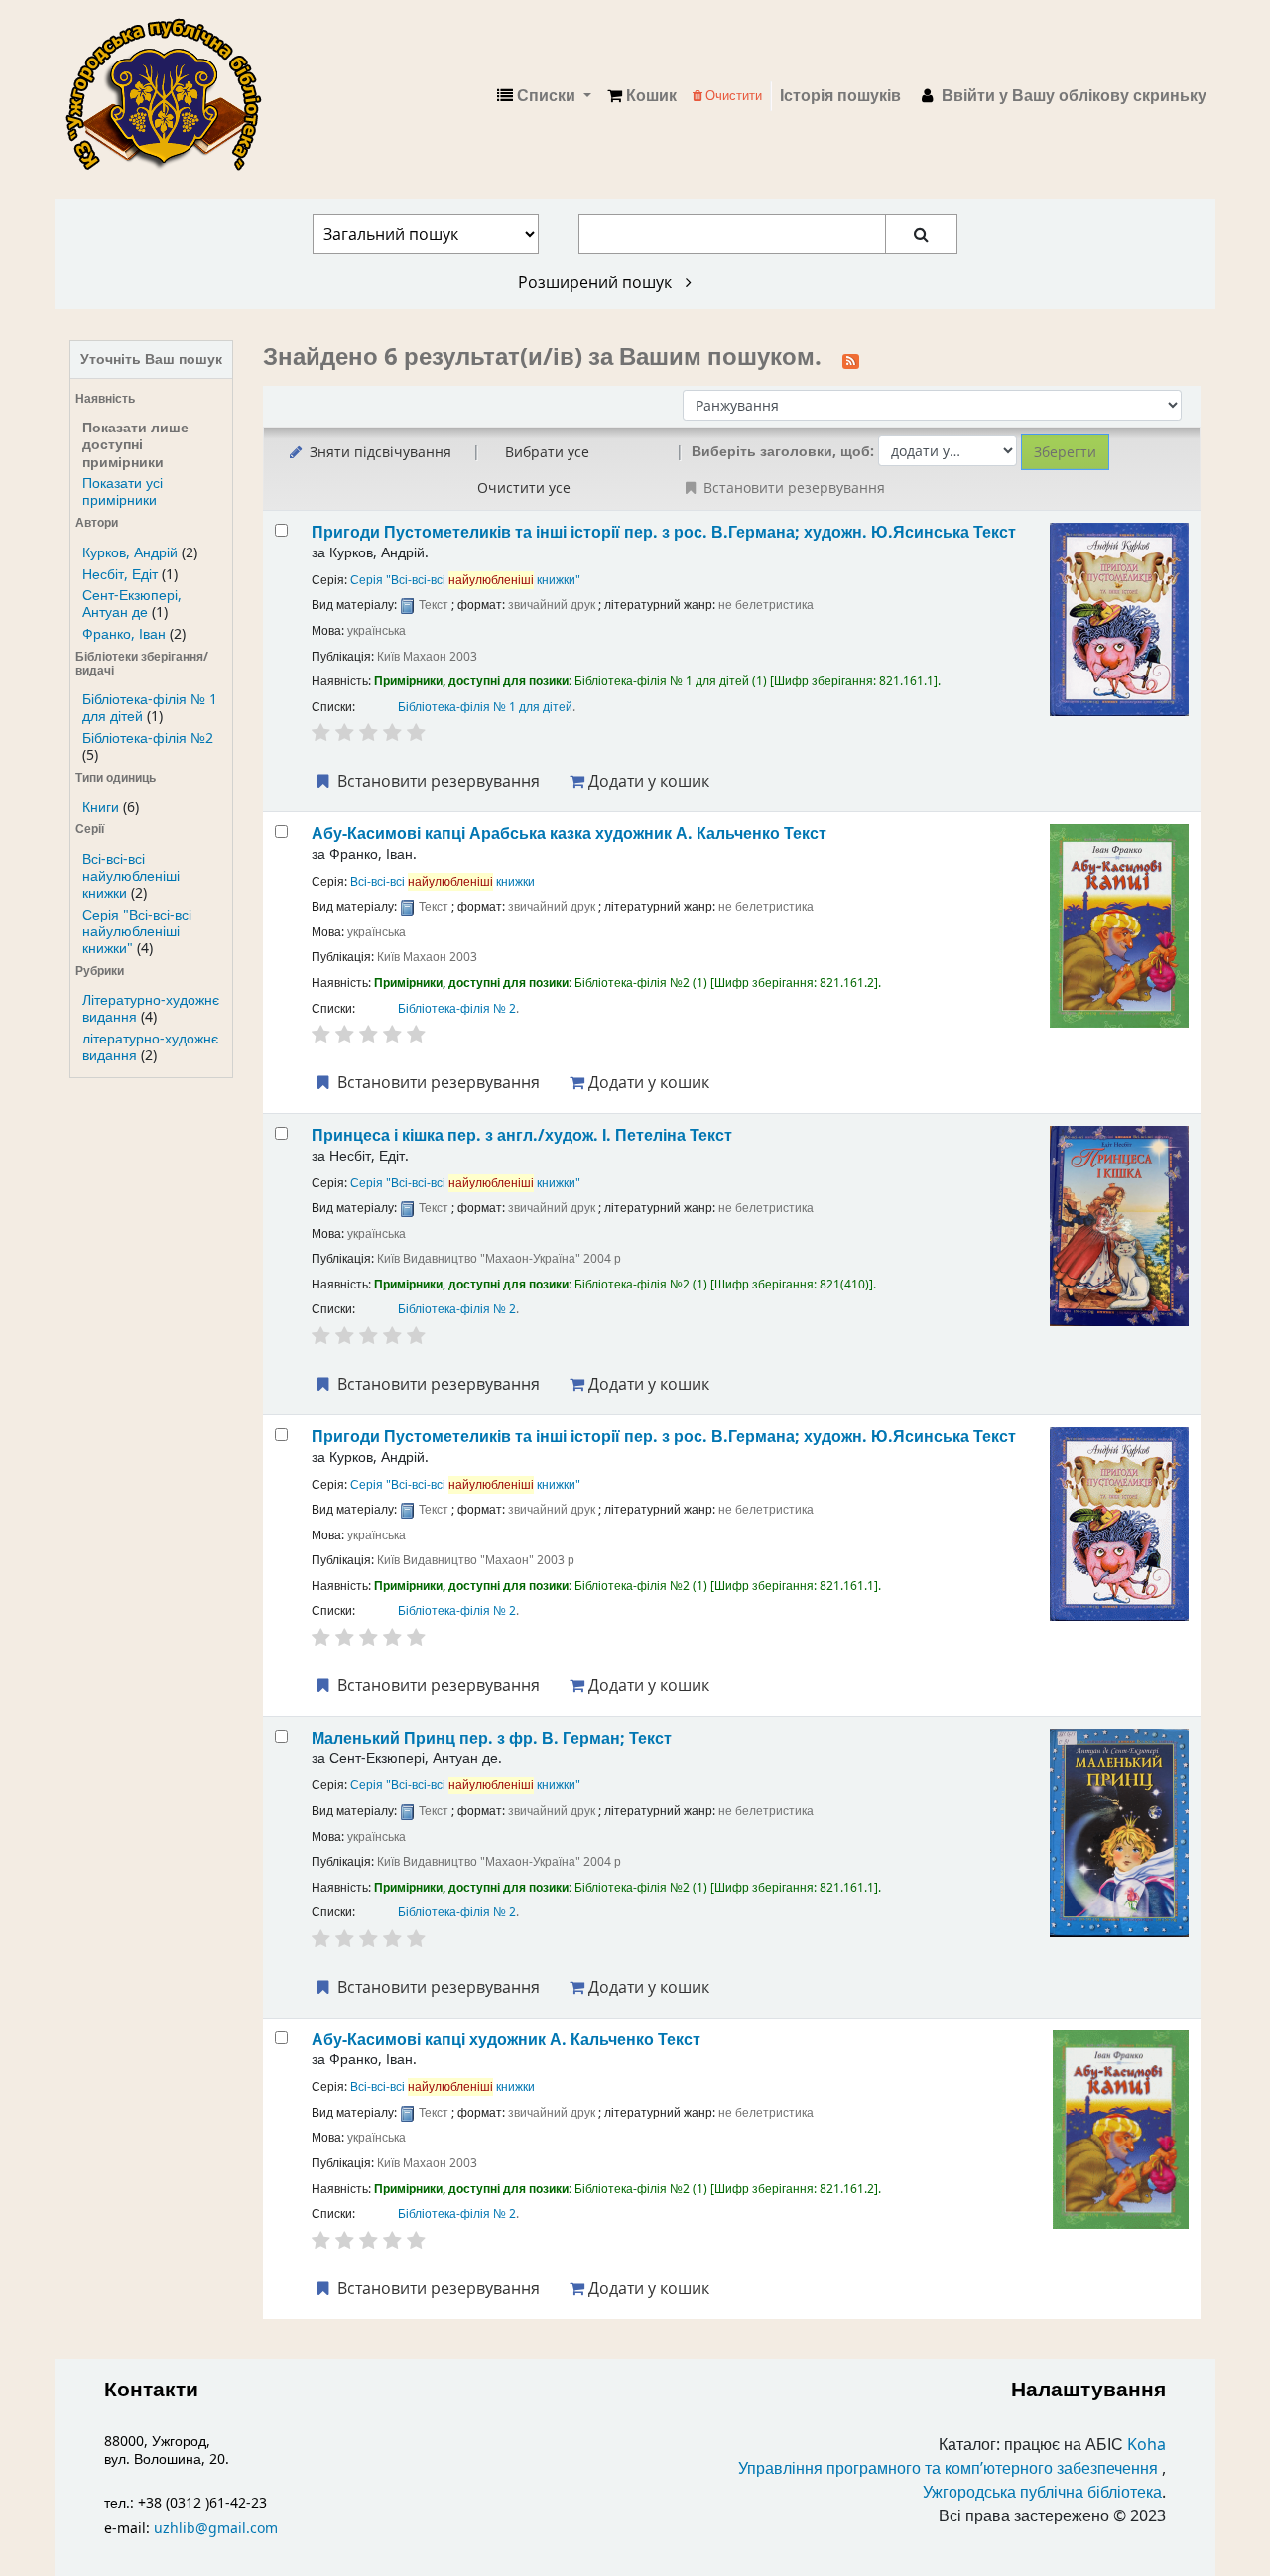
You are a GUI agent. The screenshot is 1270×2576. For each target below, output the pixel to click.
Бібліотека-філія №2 (148, 738)
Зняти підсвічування (379, 452)
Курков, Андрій (130, 553)
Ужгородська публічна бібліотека (1042, 2493)
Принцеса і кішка (522, 1135)
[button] (642, 96)
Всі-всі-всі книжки (443, 882)
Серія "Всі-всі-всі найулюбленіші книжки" (137, 932)
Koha (1146, 2445)
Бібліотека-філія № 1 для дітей (485, 707)
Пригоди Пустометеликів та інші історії (664, 532)
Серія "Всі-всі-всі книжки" (465, 580)
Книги (101, 808)
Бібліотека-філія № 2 (457, 1009)
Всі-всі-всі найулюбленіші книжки (131, 876)
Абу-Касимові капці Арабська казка (569, 834)
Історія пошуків (840, 96)
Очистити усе (524, 488)
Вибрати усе (547, 452)
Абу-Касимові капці (506, 2040)
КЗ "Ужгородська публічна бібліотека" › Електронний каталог (172, 96)
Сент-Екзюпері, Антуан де (132, 604)
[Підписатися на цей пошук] (851, 359)
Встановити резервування (437, 781)
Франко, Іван (124, 634)
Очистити (732, 96)
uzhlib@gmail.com (216, 2529)
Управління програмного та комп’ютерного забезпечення (948, 2469)
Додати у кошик (647, 781)
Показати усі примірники (123, 492)
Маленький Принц (492, 1738)
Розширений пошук (597, 282)
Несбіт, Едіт (120, 575)
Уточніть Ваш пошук (151, 360)
